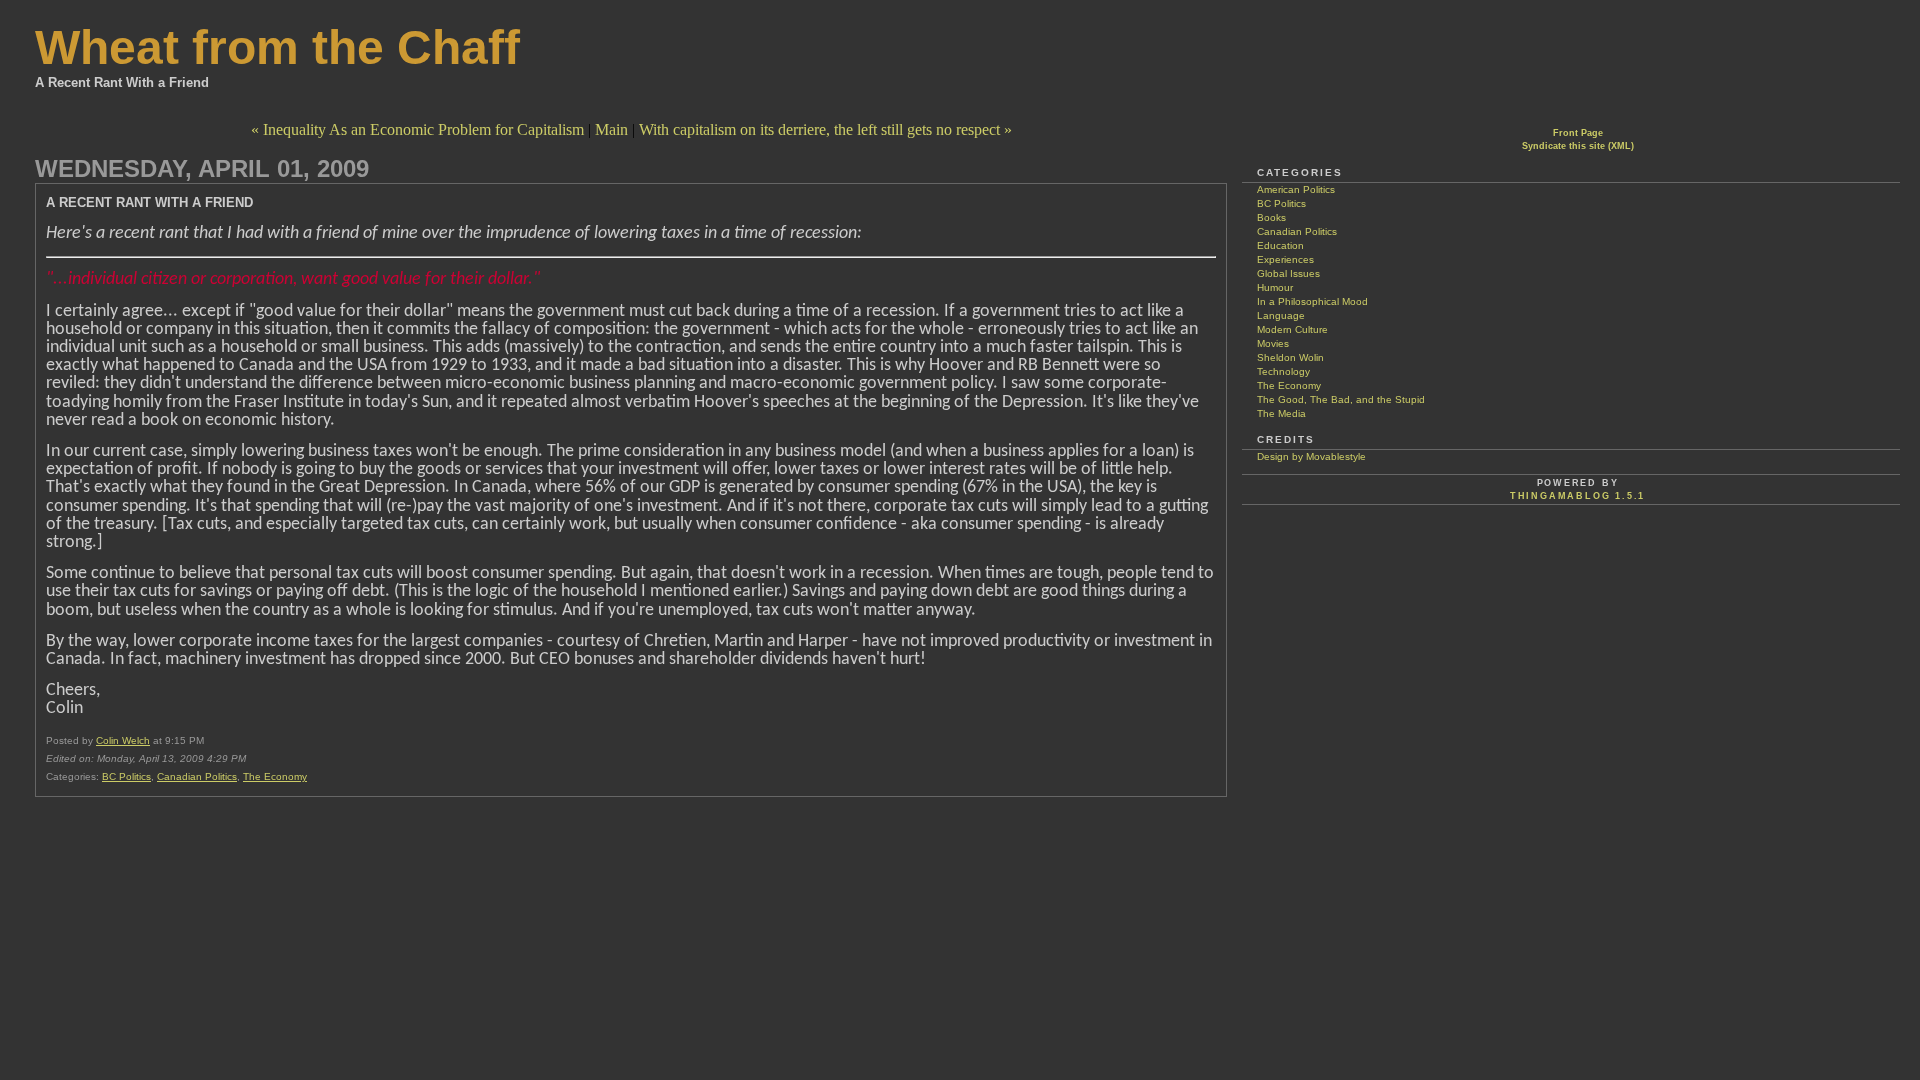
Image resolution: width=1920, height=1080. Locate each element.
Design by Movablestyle (1311, 456)
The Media (1281, 413)
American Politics (1296, 189)
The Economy (275, 776)
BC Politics (126, 776)
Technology (1283, 371)
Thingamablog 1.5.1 (1577, 496)
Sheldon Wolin (1290, 357)
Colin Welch (123, 740)
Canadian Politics (197, 776)
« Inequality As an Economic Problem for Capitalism (417, 129)
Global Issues (1288, 273)
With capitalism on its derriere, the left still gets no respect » (825, 129)
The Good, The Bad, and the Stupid (1341, 399)
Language (1281, 315)
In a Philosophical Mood (1312, 301)
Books (1271, 217)
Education (1280, 245)
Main (611, 129)
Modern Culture (1292, 329)
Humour (1275, 287)
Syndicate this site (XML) (1578, 146)
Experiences (1285, 259)
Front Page (1578, 133)
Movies (1273, 343)
